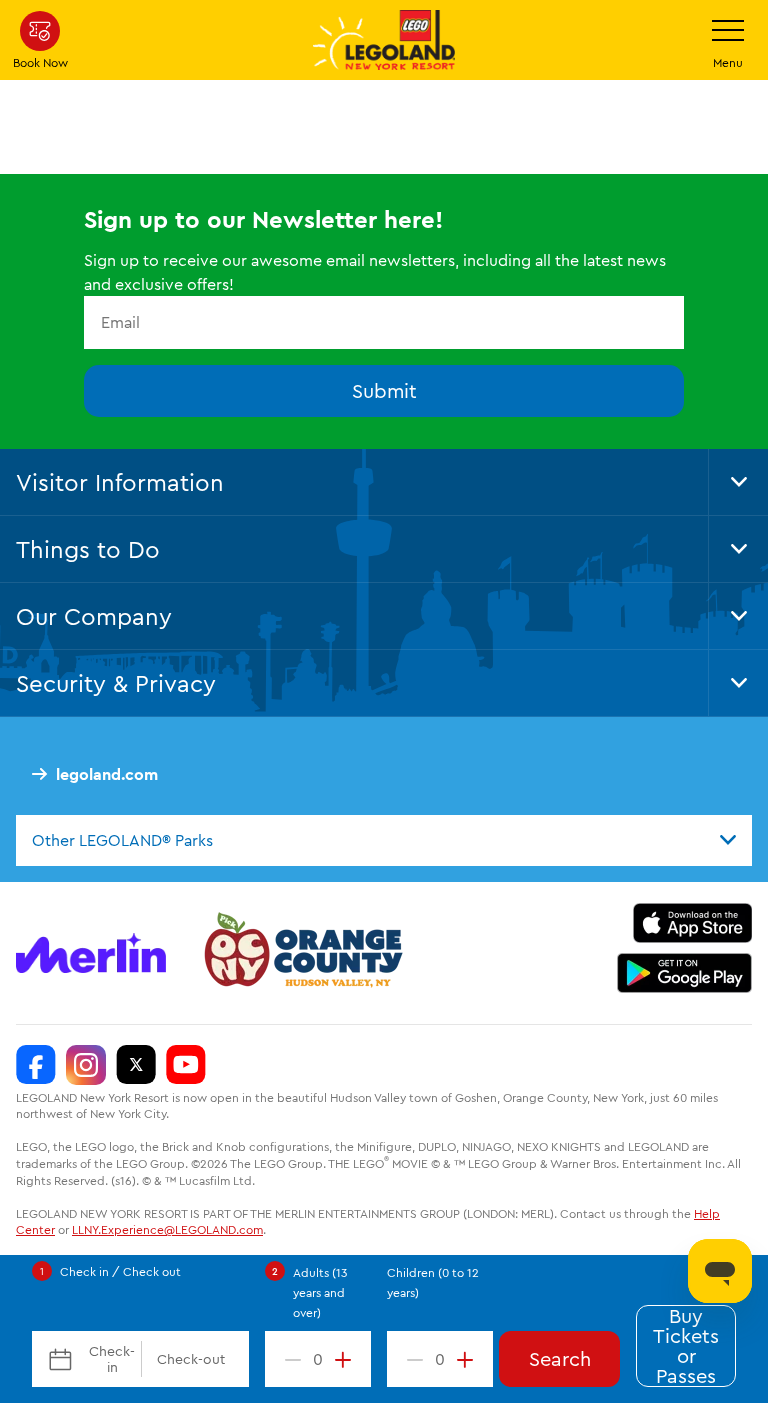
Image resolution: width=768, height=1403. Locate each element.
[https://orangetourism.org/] (301, 953)
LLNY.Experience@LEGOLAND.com (167, 1230)
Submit (384, 390)
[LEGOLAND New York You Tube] (186, 1065)
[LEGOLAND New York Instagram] (86, 1065)
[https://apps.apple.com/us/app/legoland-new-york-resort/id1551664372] (692, 923)
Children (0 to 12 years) (433, 1282)
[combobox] (384, 840)
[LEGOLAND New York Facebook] (36, 1065)
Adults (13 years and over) (320, 1292)
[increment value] (347, 1359)
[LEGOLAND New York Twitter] (136, 1065)
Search (560, 1358)
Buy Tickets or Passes (686, 1346)
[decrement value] (289, 1359)
